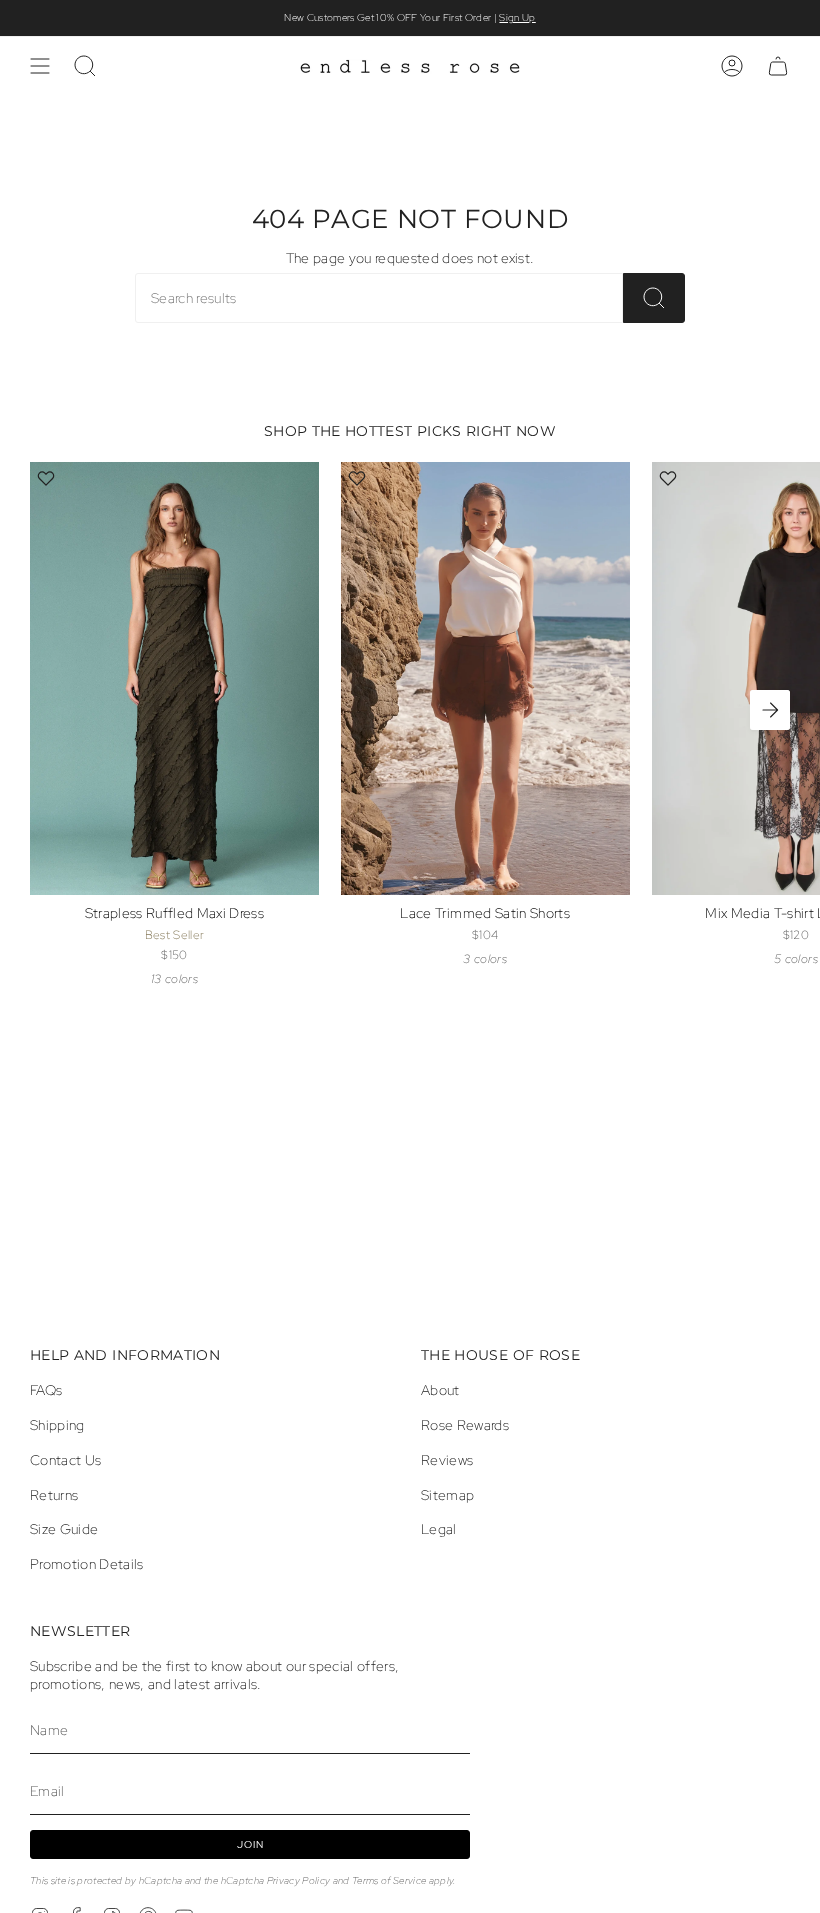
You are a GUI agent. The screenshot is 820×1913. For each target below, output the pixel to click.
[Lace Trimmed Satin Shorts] (485, 678)
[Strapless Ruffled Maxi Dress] (174, 678)
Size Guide (64, 1529)
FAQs (46, 1390)
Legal (439, 1529)
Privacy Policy (299, 1880)
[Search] (654, 298)
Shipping (57, 1425)
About (440, 1390)
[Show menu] (40, 66)
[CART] (778, 66)
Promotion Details (87, 1564)
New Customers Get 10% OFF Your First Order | (410, 17)
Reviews (447, 1460)
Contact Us (65, 1460)
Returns (54, 1495)
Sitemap (447, 1495)
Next (770, 710)
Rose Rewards (465, 1425)
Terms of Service (389, 1880)
